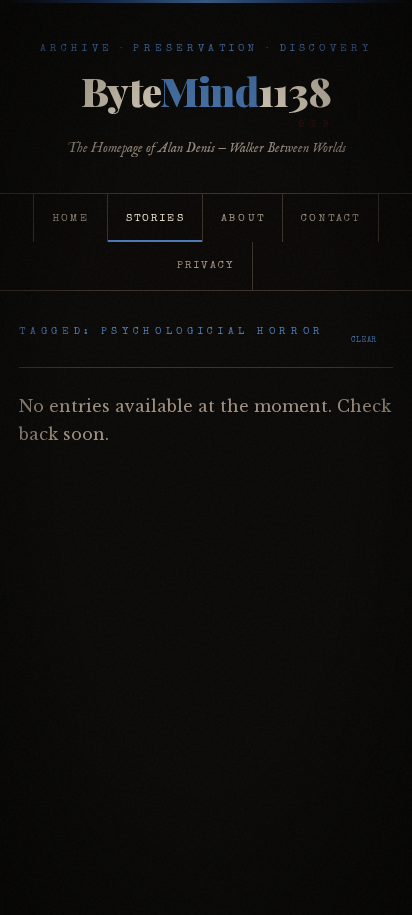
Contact (330, 218)
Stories (155, 218)
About (243, 218)
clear (364, 340)
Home (71, 218)
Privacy (205, 265)
